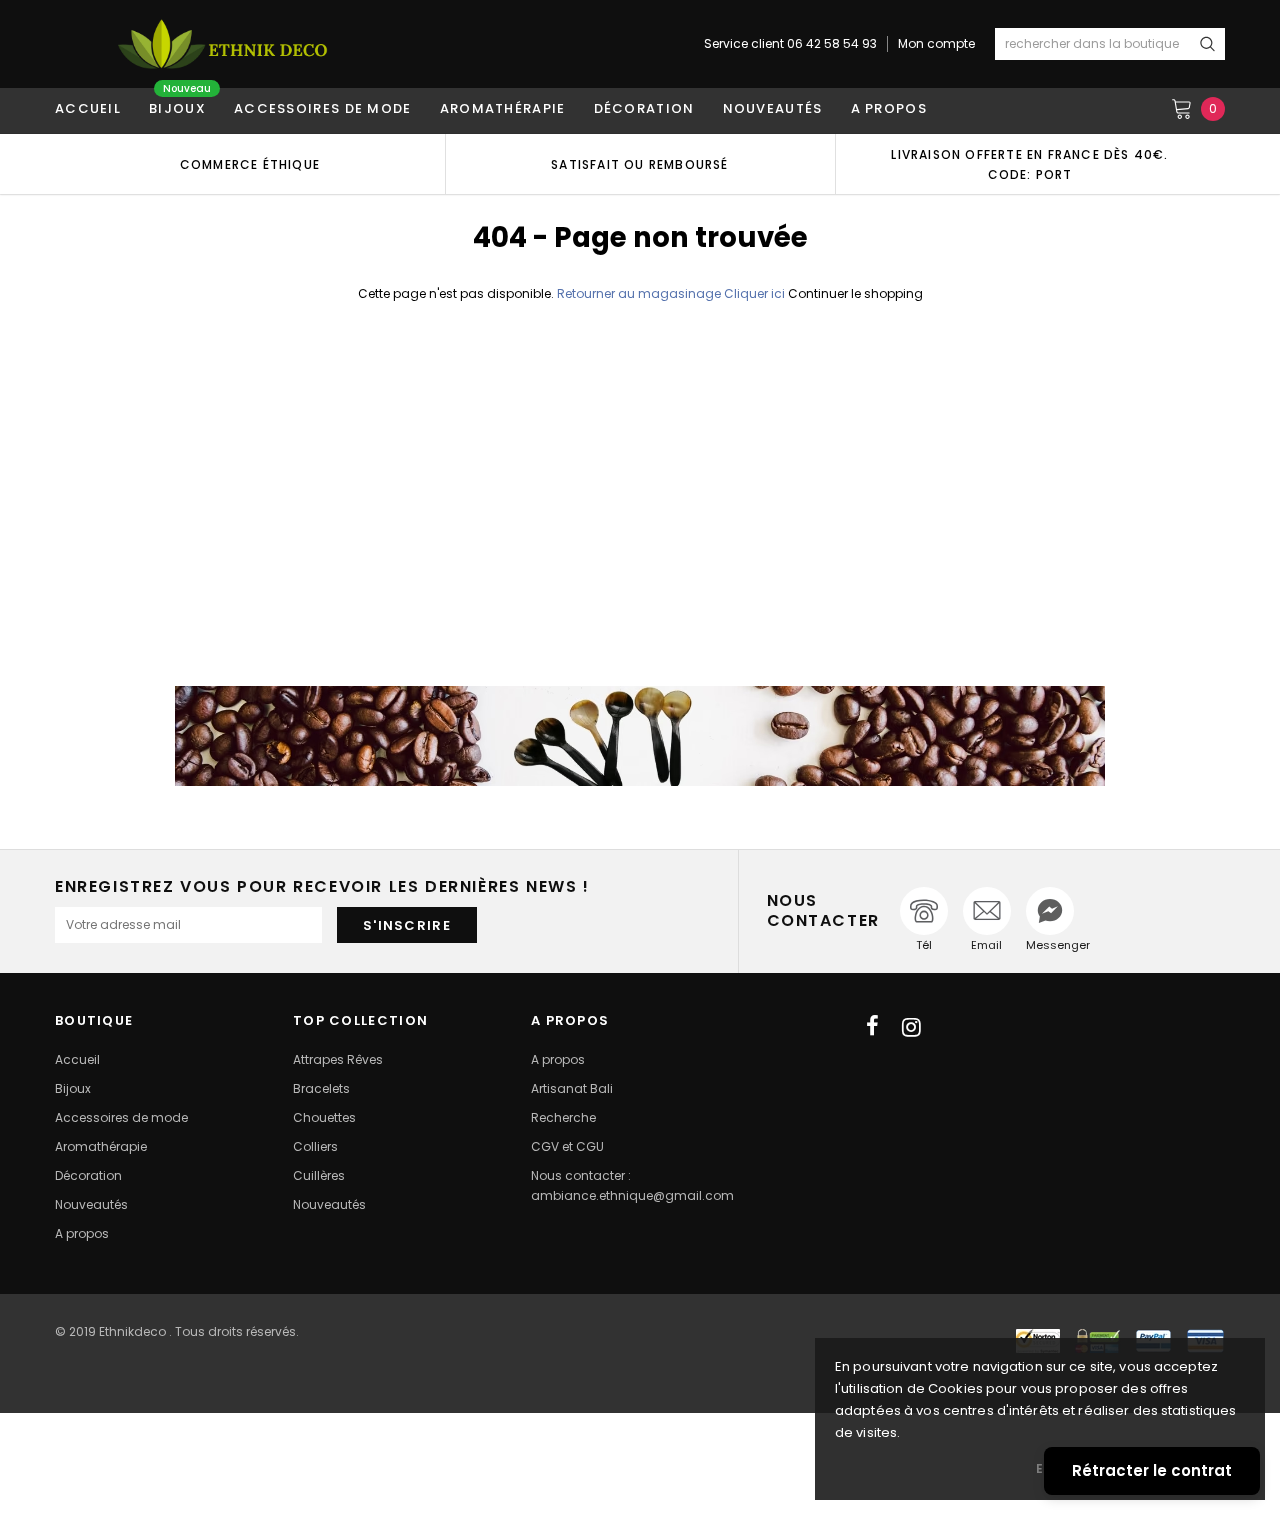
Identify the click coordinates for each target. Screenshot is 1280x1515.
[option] (250, 164)
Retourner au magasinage (639, 293)
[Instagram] (911, 1027)
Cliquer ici (756, 293)
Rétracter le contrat (1152, 1470)
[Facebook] (872, 1027)
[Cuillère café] (640, 736)
